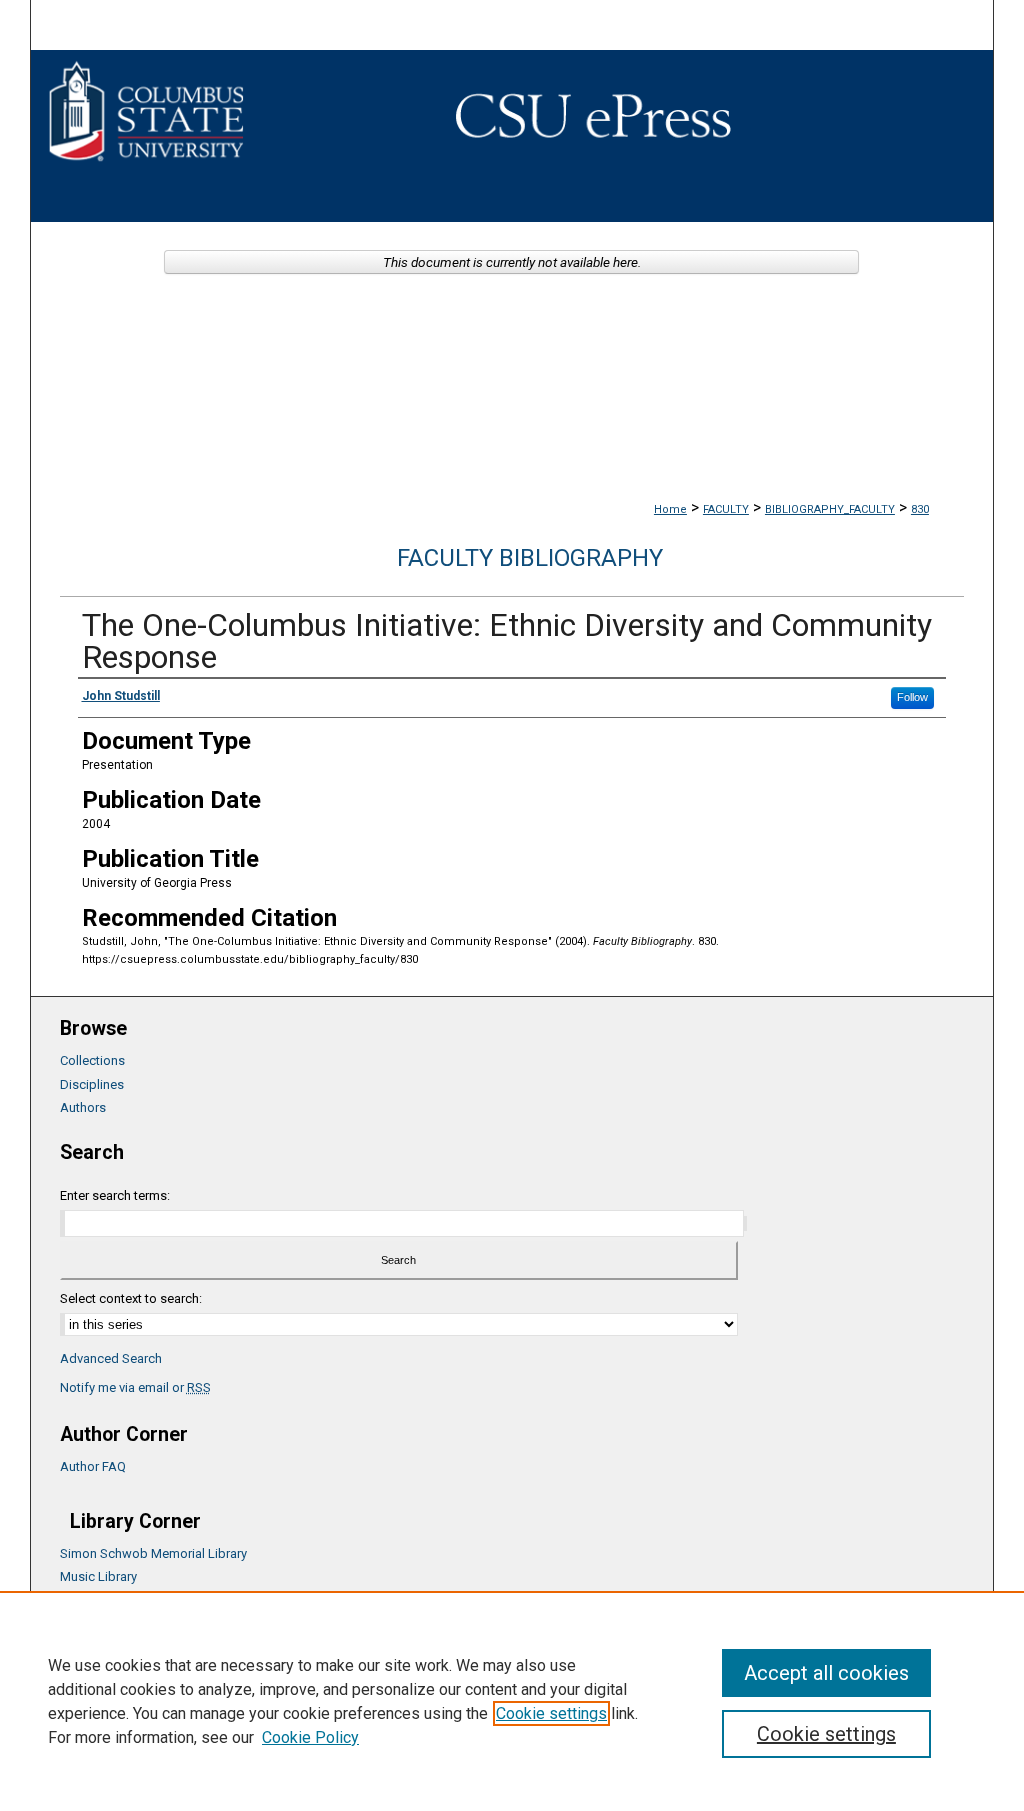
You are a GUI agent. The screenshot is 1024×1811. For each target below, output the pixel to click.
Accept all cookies (826, 1673)
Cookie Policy (310, 1737)
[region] (512, 1701)
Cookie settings (551, 1713)
